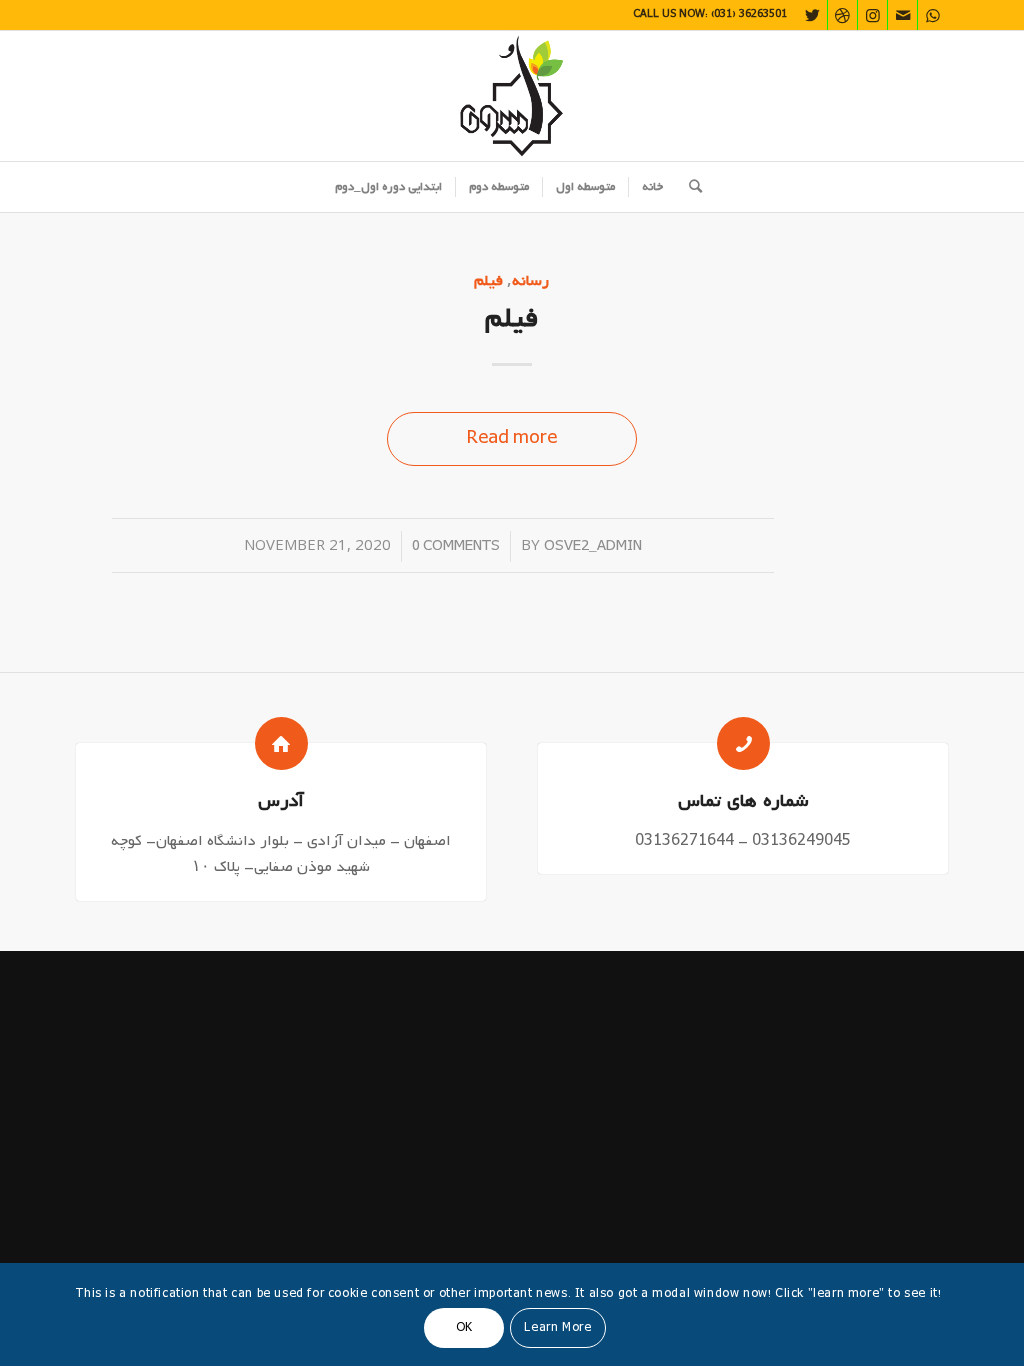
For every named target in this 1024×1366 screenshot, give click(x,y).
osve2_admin (593, 546)
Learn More (557, 1328)
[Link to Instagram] (872, 15)
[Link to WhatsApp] (933, 15)
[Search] (689, 187)
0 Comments (456, 546)
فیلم (488, 280)
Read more (512, 438)
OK (464, 1328)
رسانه (530, 280)
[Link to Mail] (902, 15)
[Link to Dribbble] (842, 15)
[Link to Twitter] (812, 15)
